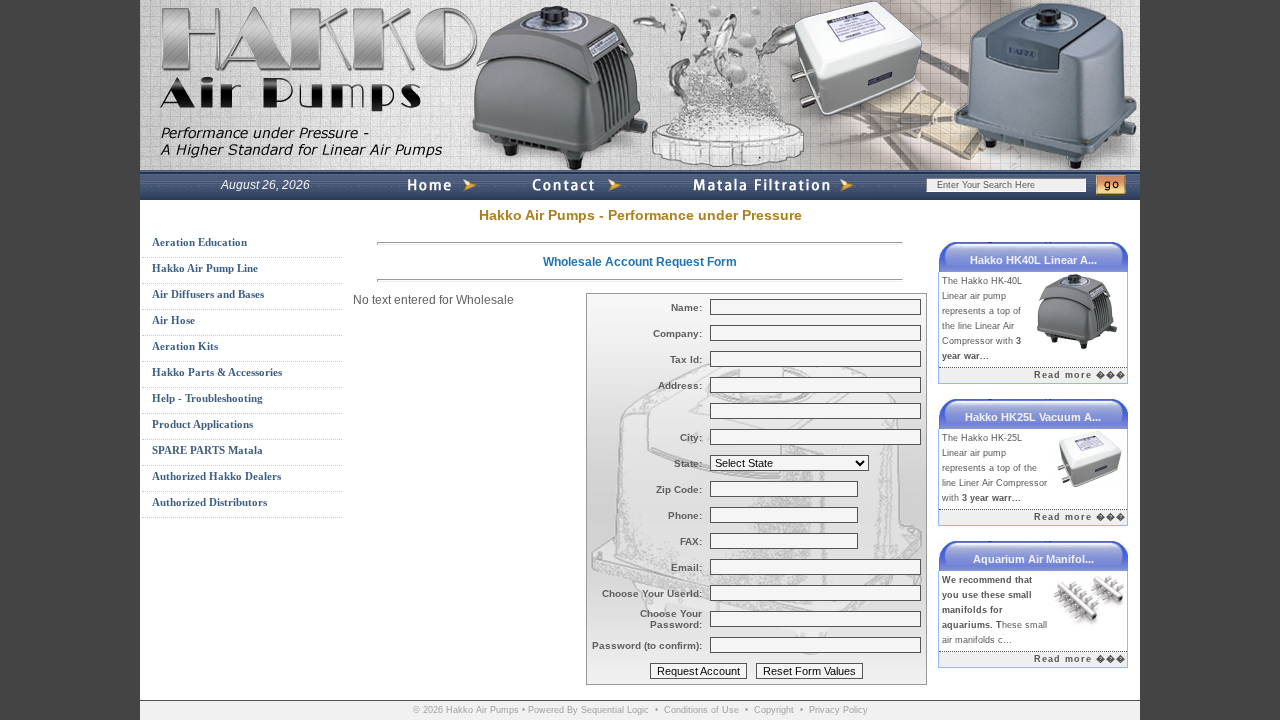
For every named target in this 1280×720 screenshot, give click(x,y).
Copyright (774, 710)
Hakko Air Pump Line (205, 268)
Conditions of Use (701, 710)
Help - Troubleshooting (207, 398)
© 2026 (428, 710)
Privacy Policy (838, 710)
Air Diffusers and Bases (208, 294)
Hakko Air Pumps (482, 710)
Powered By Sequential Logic (588, 710)
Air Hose (173, 320)
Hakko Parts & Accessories (217, 372)
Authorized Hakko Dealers (216, 476)
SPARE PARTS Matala (207, 450)
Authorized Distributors (209, 502)
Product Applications (202, 424)
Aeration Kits (185, 346)
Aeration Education (199, 242)
